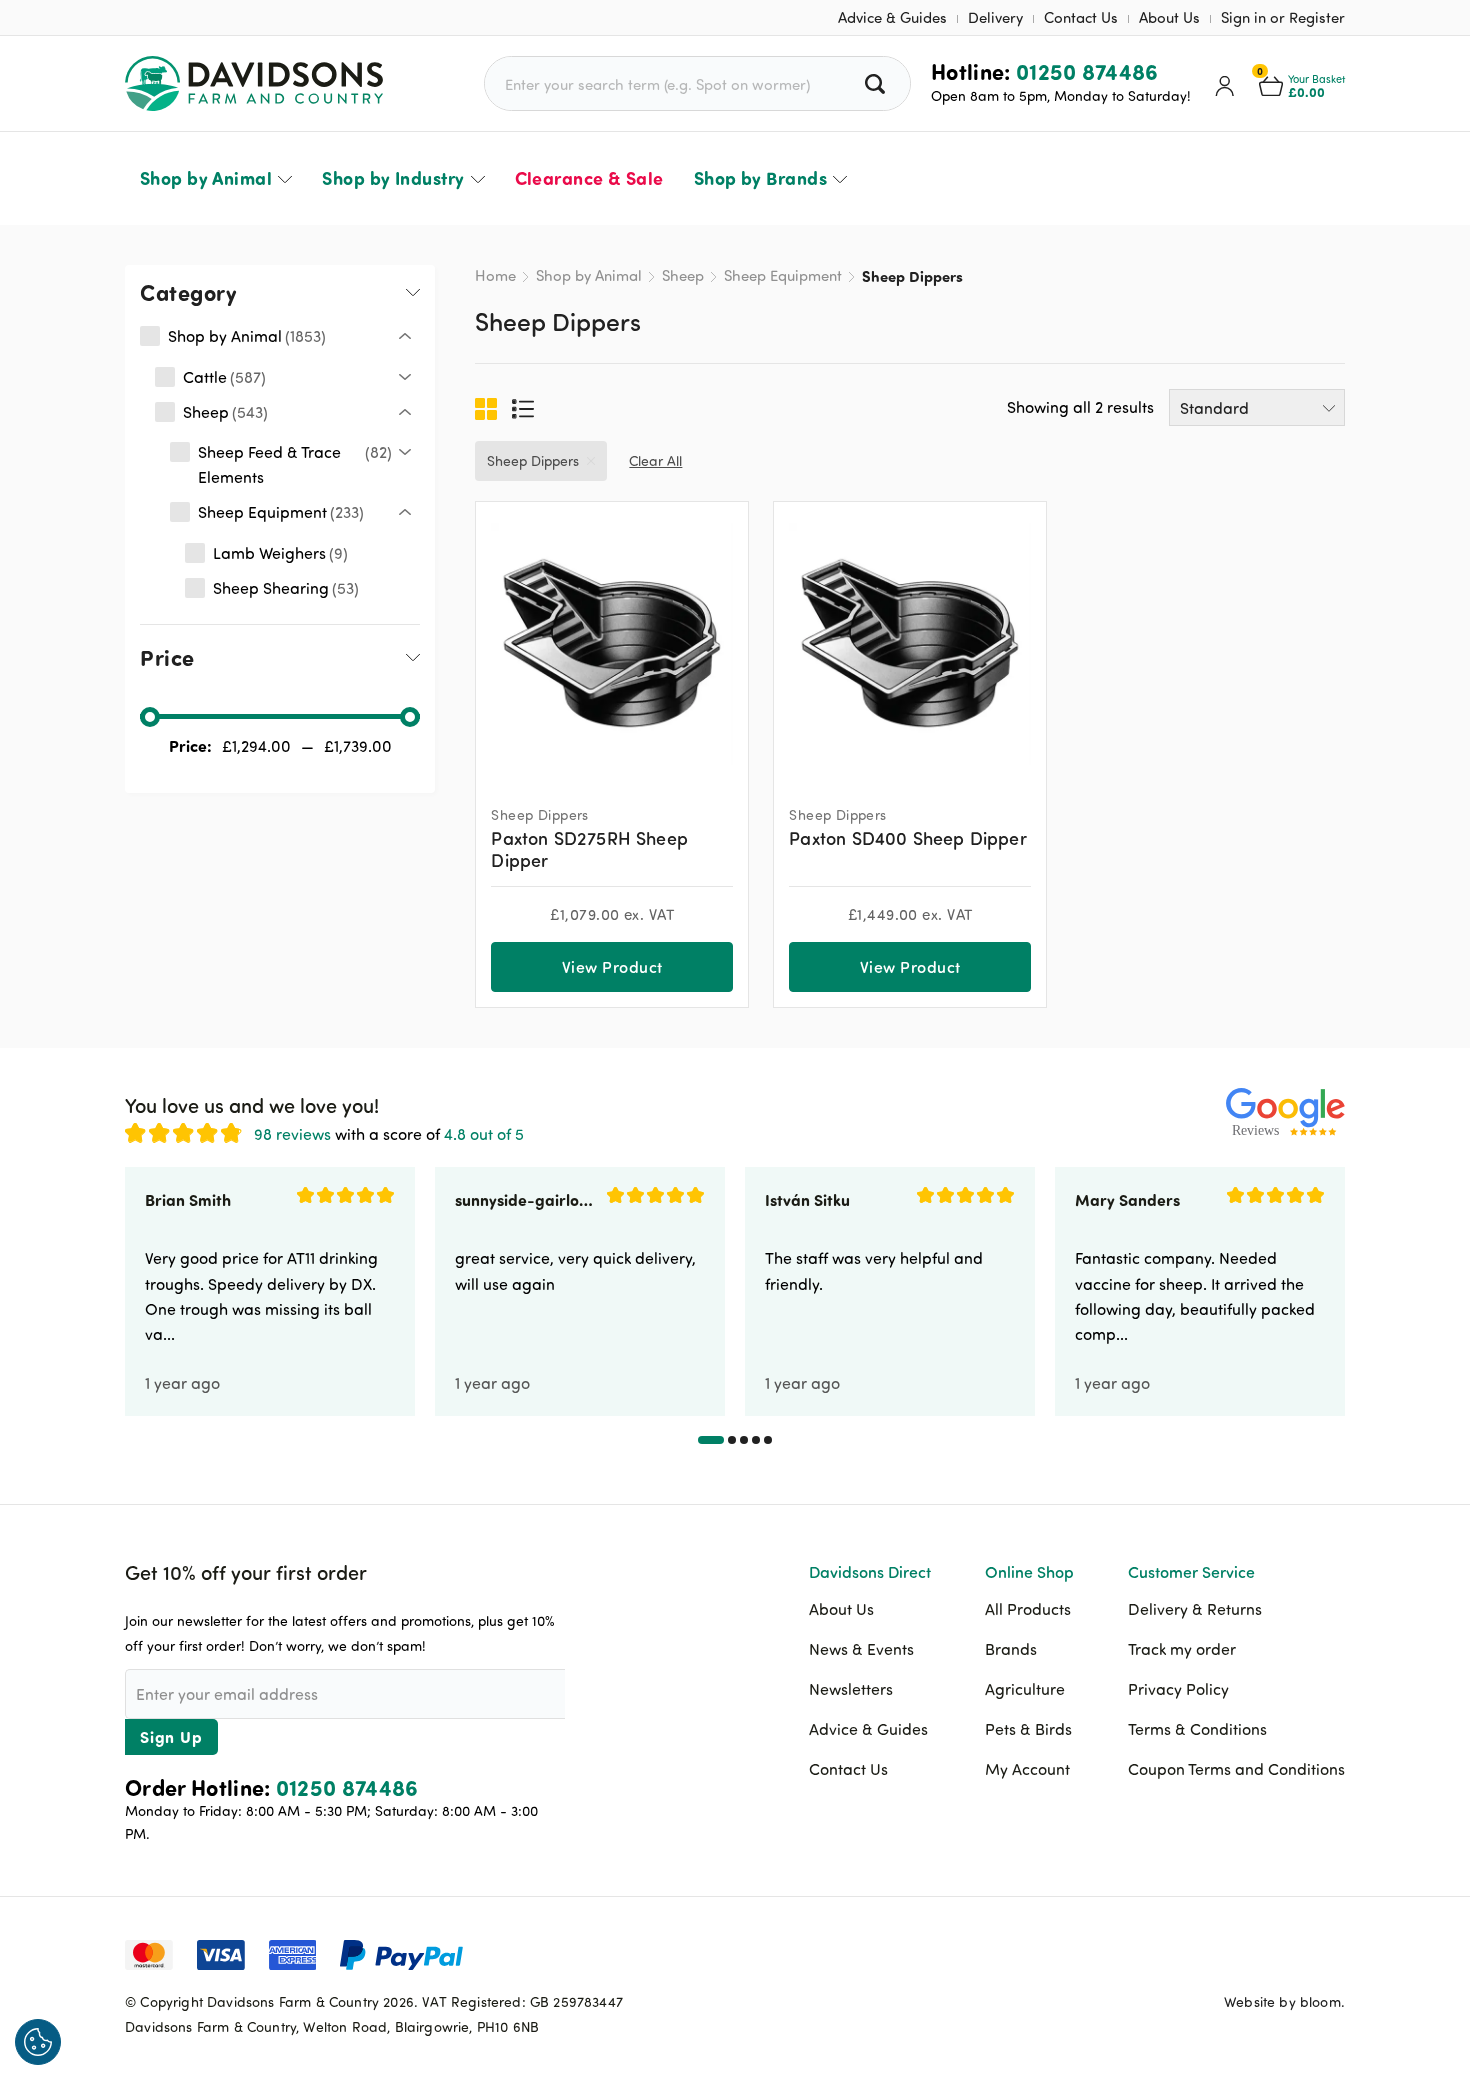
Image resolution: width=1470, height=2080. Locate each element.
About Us (1169, 17)
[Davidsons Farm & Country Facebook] (1230, 1953)
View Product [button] (612, 966)
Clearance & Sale (589, 178)
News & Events (861, 1649)
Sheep (683, 275)
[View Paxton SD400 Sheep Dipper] (910, 644)
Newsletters (851, 1689)
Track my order (1182, 1649)
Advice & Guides (892, 17)
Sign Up (171, 1736)
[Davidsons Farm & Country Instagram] (1330, 1953)
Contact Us (1081, 17)
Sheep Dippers (533, 460)
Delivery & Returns (1195, 1609)
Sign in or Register (1283, 17)
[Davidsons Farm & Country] (254, 83)
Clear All (655, 460)
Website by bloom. (1284, 2001)
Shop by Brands (760, 178)
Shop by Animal (206, 178)
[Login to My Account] (1225, 84)
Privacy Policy (1178, 1689)
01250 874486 (1087, 71)
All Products (1028, 1609)
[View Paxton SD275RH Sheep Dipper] (612, 644)
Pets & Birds (1028, 1729)
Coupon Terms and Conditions (1236, 1769)
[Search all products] (877, 83)
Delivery (995, 17)
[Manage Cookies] (38, 2042)
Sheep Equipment (783, 275)
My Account (1027, 1769)
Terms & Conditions (1197, 1729)
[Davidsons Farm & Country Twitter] (1280, 1953)
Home (495, 275)
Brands (1011, 1649)
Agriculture (1025, 1689)
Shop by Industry (393, 178)
